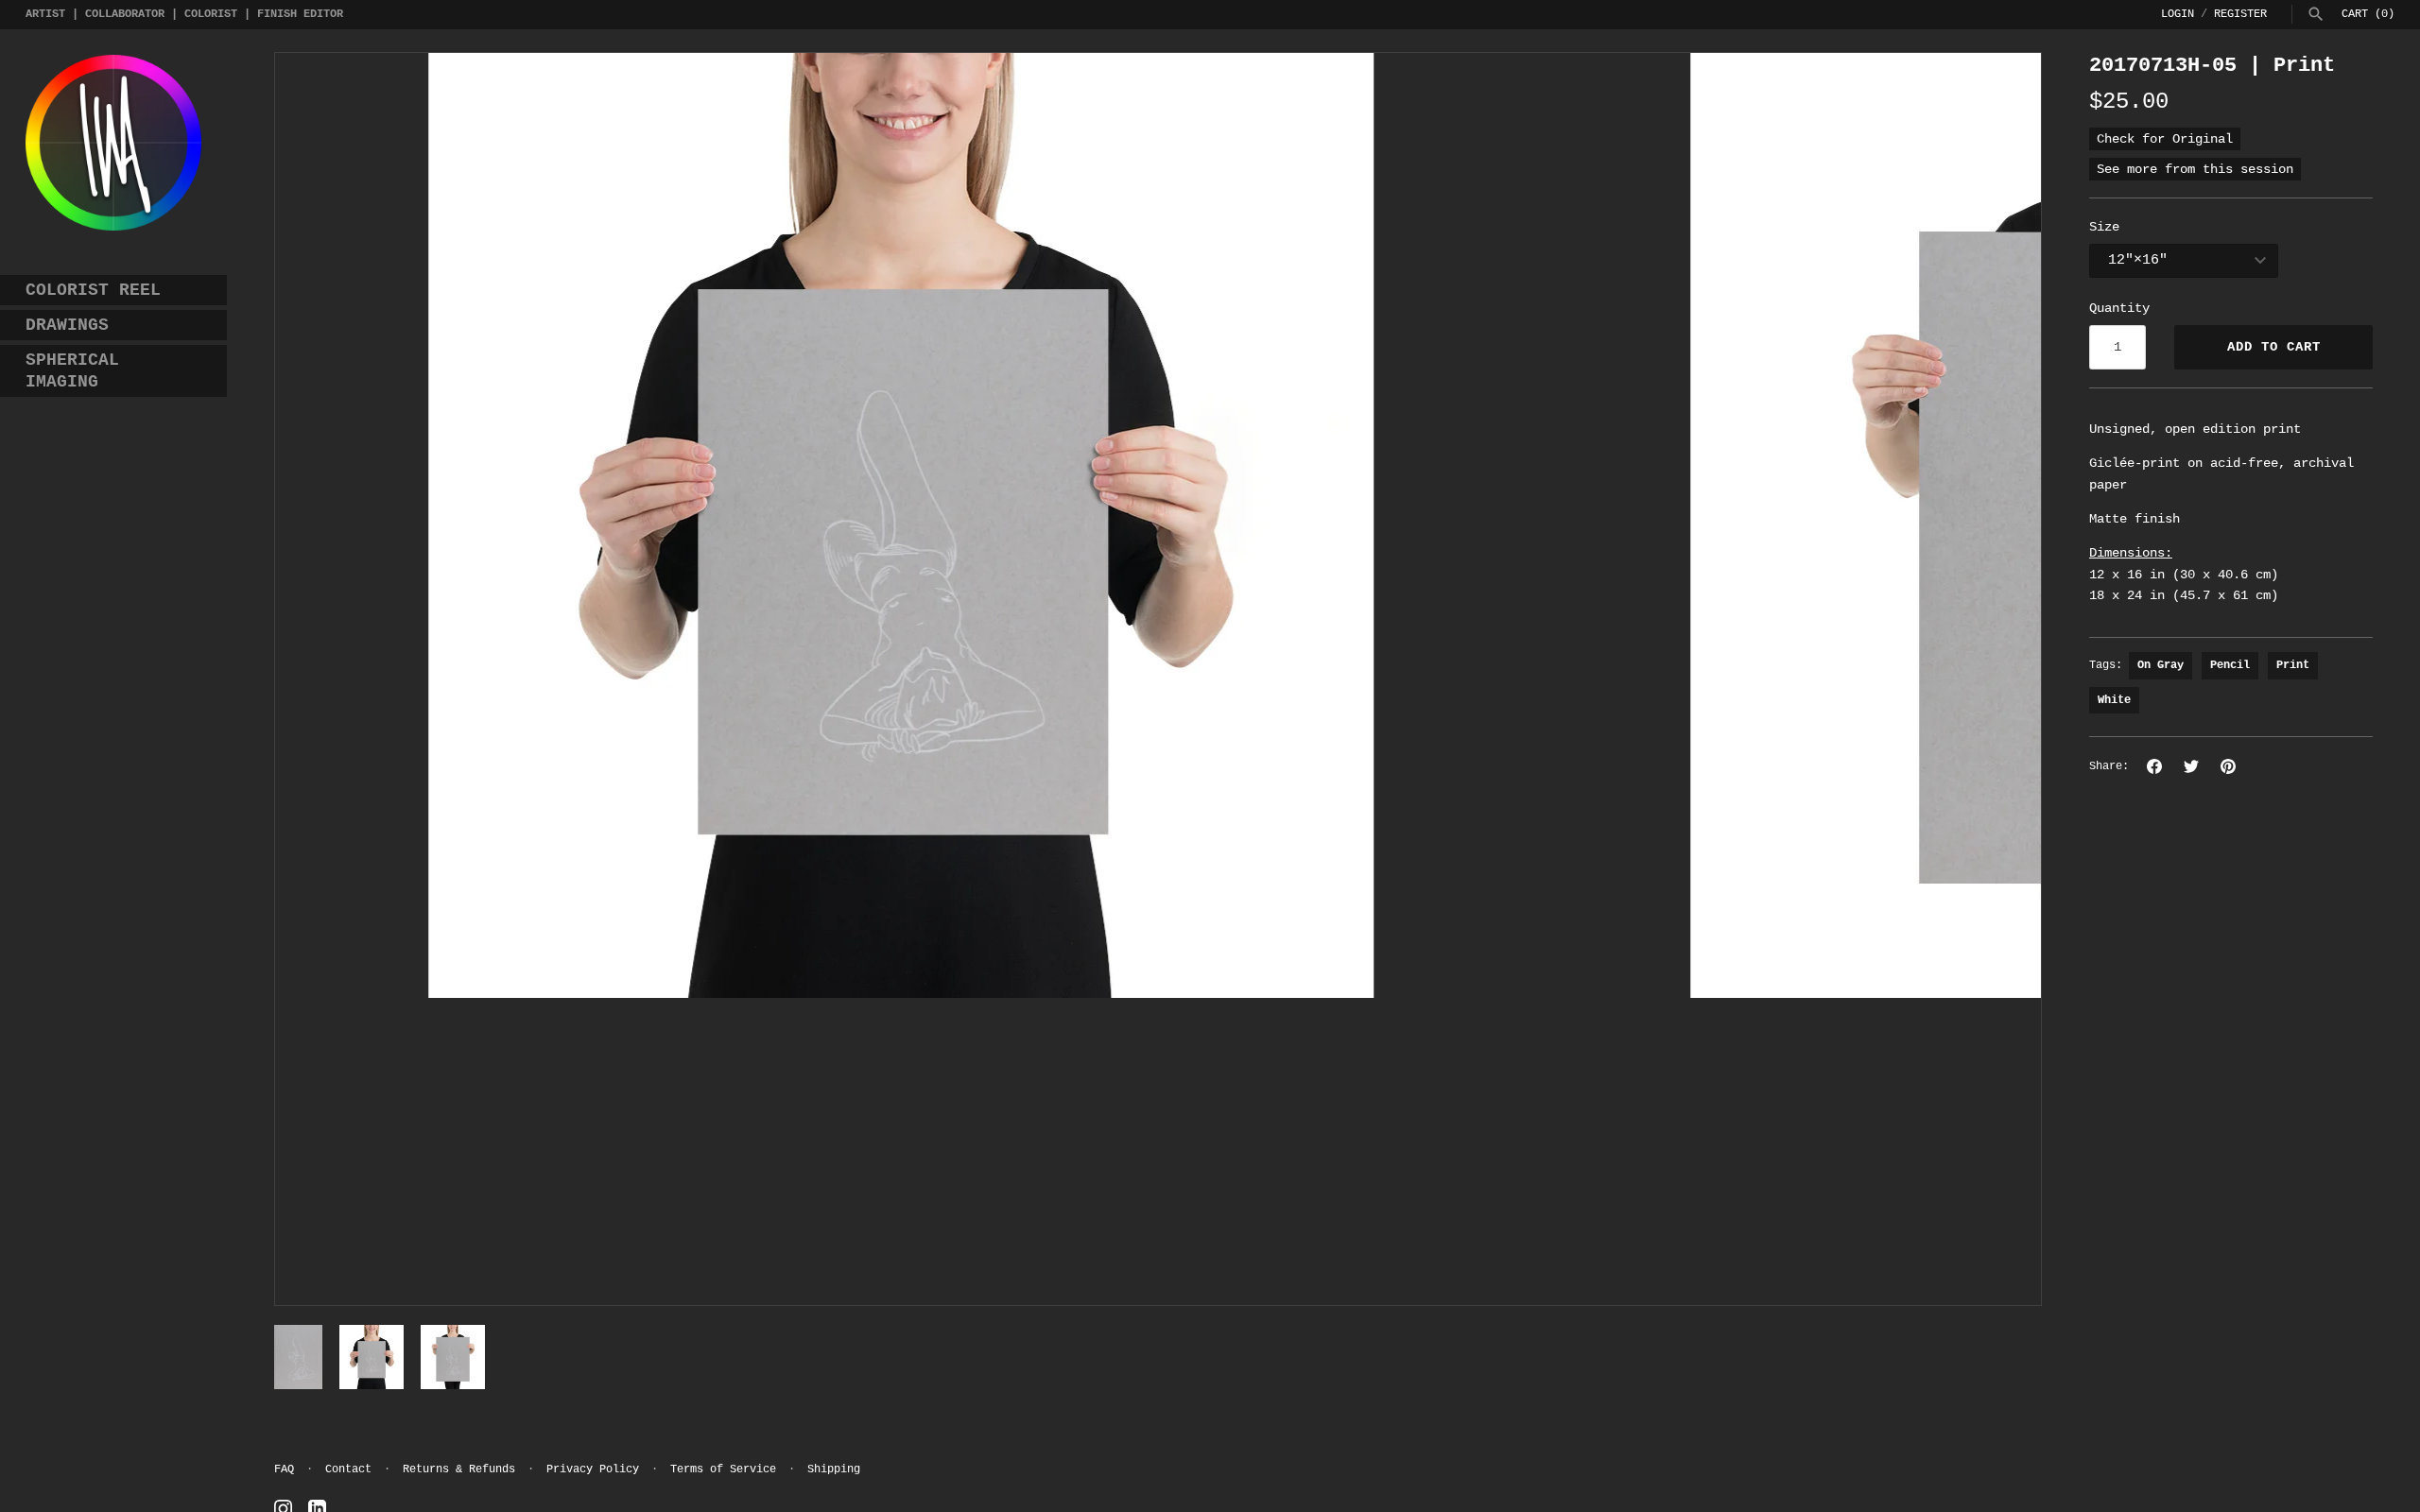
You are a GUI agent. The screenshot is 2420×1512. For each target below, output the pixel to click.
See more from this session (2195, 169)
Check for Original (2165, 139)
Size (2104, 227)
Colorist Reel (93, 290)
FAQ (284, 1469)
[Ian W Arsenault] (113, 143)
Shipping (834, 1469)
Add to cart (2274, 347)
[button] (315, 679)
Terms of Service (723, 1469)
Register (2240, 14)
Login (2178, 14)
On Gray (2161, 665)
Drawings (67, 325)
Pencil (2230, 665)
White (2114, 700)
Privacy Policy (593, 1469)
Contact (348, 1469)
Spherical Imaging (72, 371)
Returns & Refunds (459, 1469)
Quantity (2119, 308)
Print (2293, 665)
